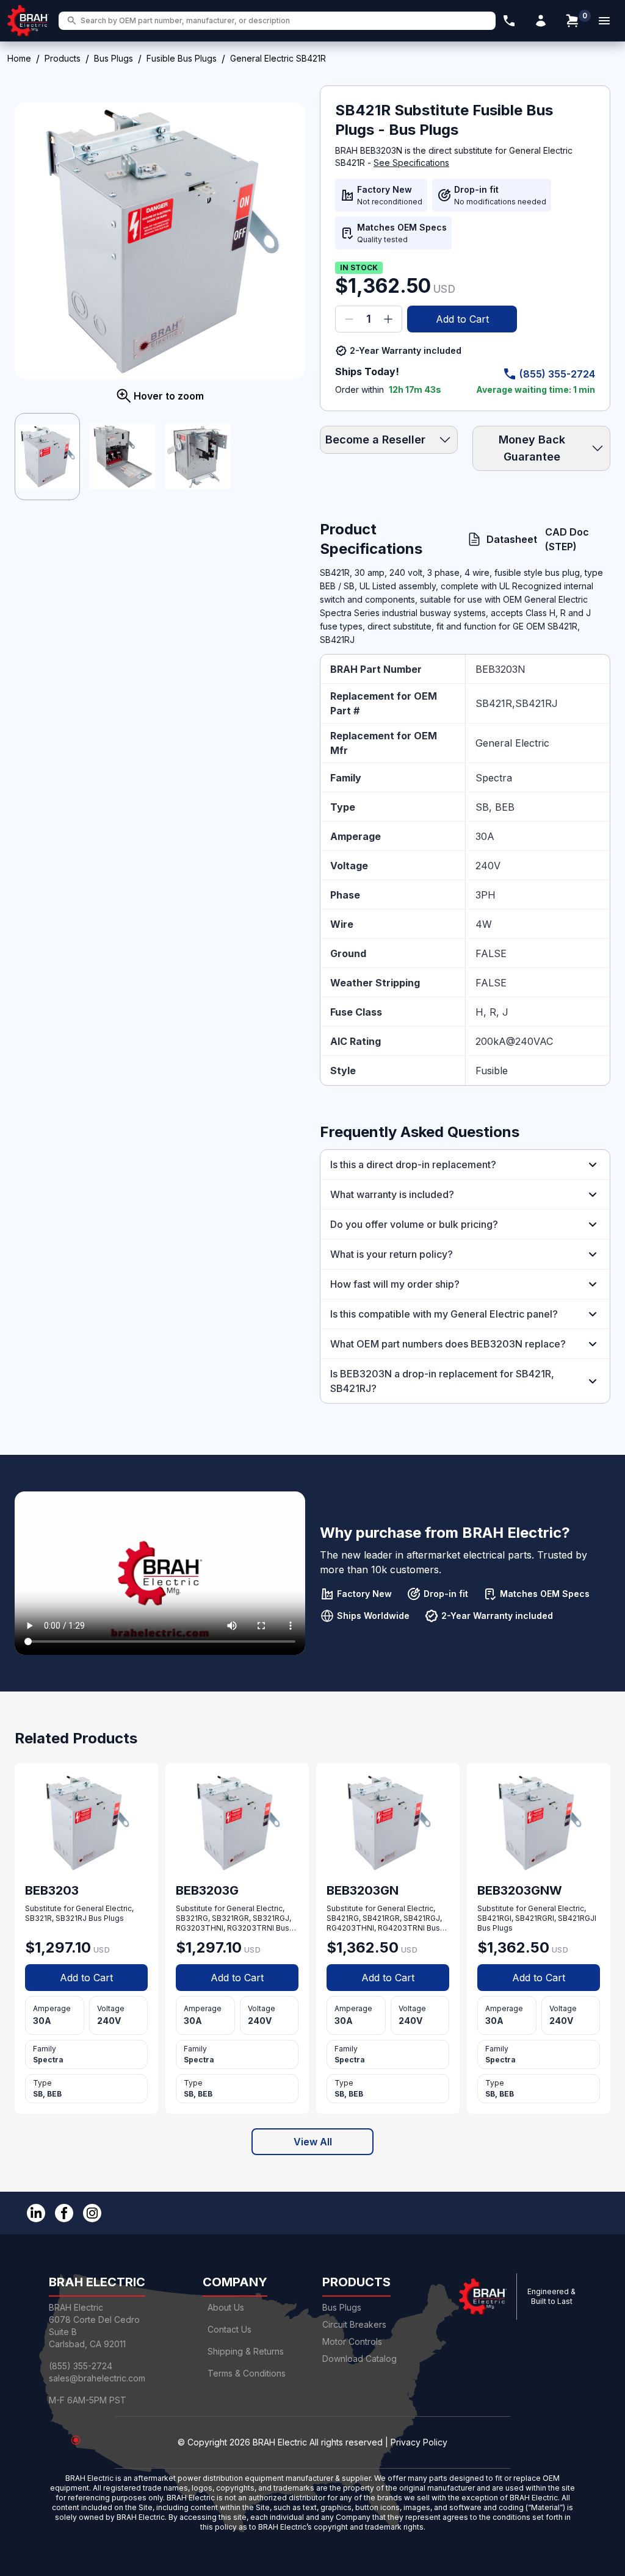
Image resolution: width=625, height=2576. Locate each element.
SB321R (38, 1918)
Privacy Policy (419, 2442)
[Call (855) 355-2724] (509, 21)
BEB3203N (500, 669)
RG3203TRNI (251, 1928)
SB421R (494, 703)
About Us (226, 2307)
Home (19, 58)
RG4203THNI (350, 1928)
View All (313, 2142)
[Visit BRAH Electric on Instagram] (92, 2213)
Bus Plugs (114, 58)
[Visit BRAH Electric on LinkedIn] (36, 2213)
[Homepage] (28, 21)
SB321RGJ (271, 1918)
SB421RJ (536, 703)
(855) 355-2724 (557, 374)
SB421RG (343, 1918)
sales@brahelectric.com (97, 2378)
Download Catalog (359, 2359)
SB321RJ (71, 1918)
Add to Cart (462, 319)
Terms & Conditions (247, 2373)
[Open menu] (604, 21)
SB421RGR (381, 1918)
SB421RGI (494, 1918)
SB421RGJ (422, 1918)
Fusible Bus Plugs (182, 58)
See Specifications (411, 163)
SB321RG (192, 1918)
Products (63, 58)
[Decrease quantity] (349, 319)
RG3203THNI (200, 1928)
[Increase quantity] (388, 319)
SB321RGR (230, 1918)
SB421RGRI (535, 1918)
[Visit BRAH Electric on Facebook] (64, 2213)
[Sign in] (541, 21)
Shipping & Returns (246, 2351)
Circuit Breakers (354, 2324)
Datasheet (506, 539)
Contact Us (229, 2329)
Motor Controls (352, 2341)
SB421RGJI (577, 1918)
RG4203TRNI (401, 1928)
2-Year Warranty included (406, 350)
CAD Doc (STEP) (567, 539)
